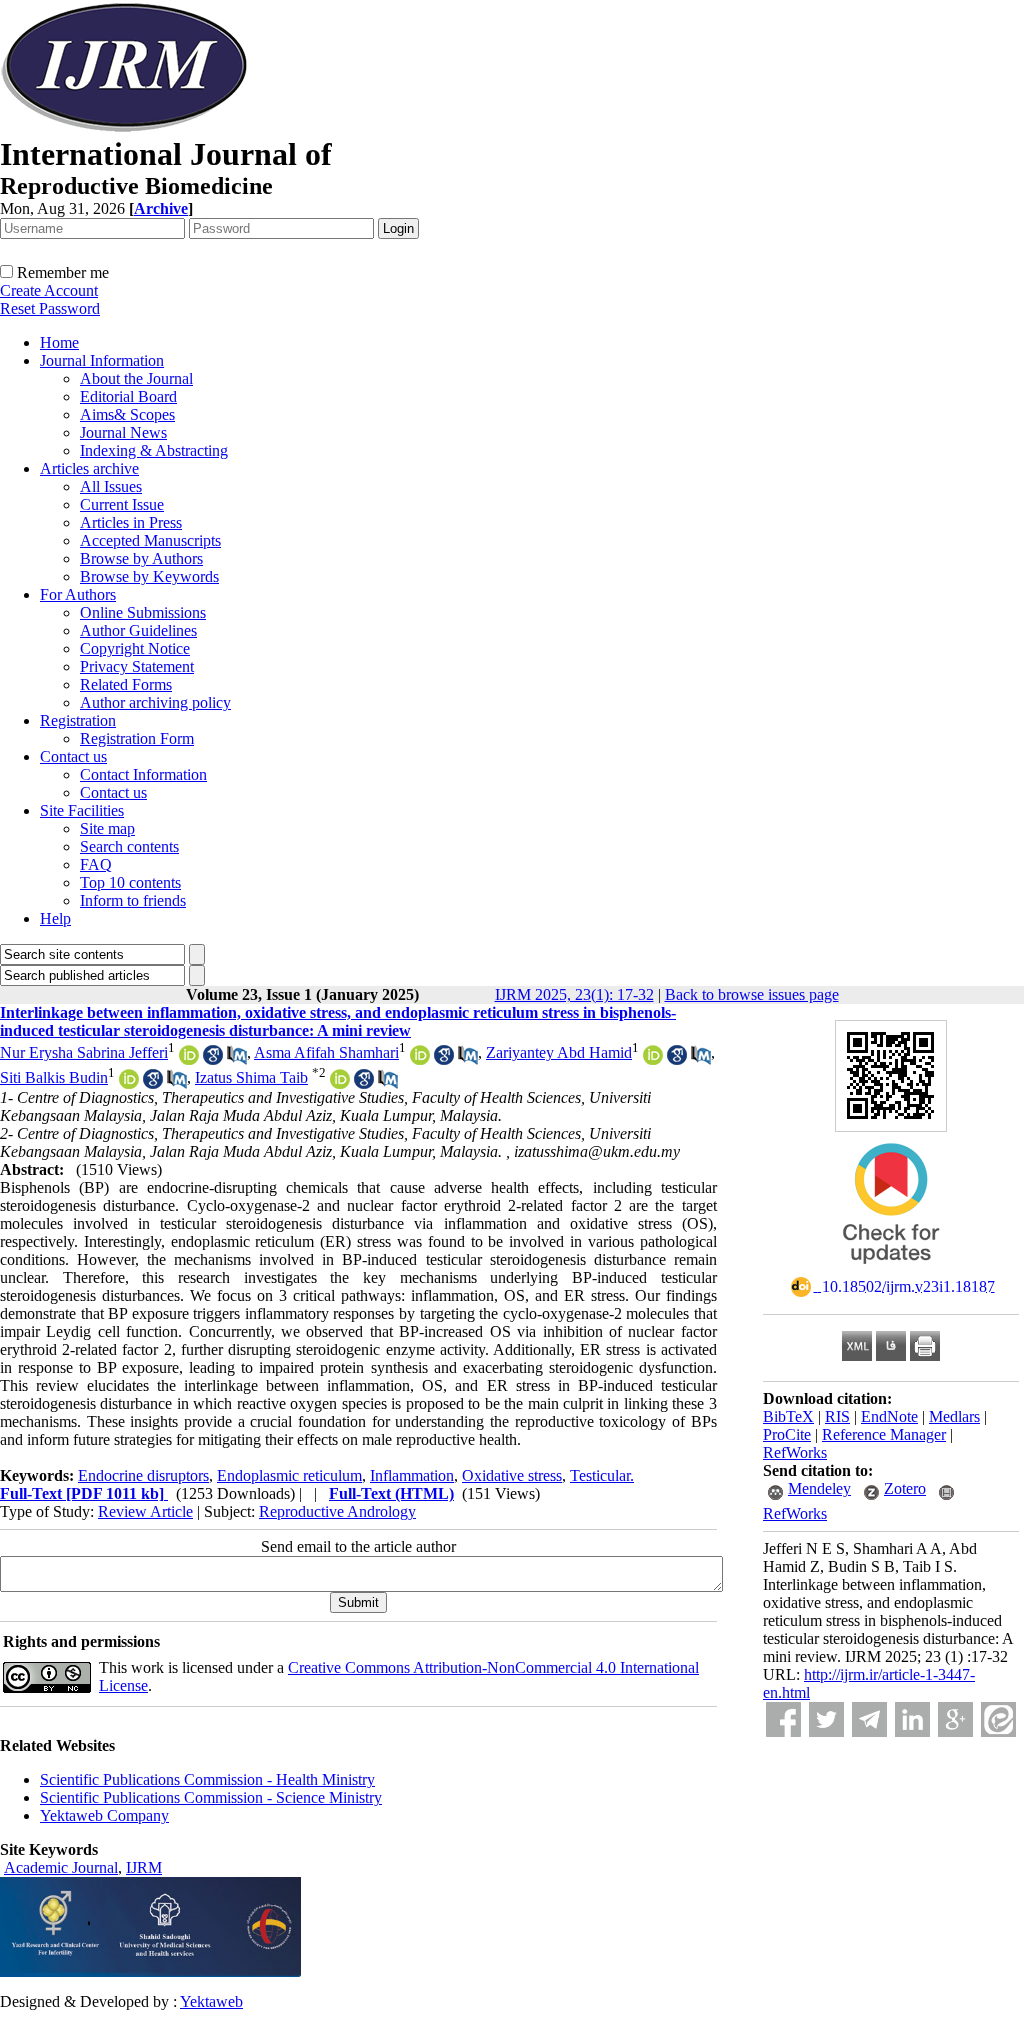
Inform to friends (133, 900)
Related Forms (126, 684)
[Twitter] (826, 1719)
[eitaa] (998, 1719)
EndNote (889, 1416)
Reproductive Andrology (337, 1511)
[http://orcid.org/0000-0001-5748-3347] (653, 1059)
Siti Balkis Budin (54, 1077)
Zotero (905, 1488)
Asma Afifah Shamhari (326, 1052)
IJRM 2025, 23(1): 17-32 (574, 994)
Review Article (145, 1511)
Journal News (123, 432)
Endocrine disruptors (143, 1475)
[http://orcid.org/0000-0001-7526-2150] (420, 1059)
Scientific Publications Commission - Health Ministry (207, 1779)
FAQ (96, 864)
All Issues (111, 486)
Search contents (129, 846)
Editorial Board (128, 396)
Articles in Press (131, 522)
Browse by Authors (141, 558)
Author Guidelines (138, 630)
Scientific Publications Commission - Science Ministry (211, 1797)
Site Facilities (82, 810)
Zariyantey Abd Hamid (559, 1052)
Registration (78, 720)
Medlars (954, 1416)
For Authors (78, 594)
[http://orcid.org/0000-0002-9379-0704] (189, 1059)
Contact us (73, 756)
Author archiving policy (155, 702)
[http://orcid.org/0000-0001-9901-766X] (340, 1083)
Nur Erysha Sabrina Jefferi (84, 1052)
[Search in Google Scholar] (213, 1059)
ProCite (787, 1434)
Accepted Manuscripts (150, 540)
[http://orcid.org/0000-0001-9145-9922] (129, 1083)
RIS (837, 1416)
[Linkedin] (912, 1719)
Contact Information (143, 774)
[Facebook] (783, 1719)
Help (55, 918)
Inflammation (412, 1475)
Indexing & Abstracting (154, 450)
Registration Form (137, 738)
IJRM (144, 1867)
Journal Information (102, 360)
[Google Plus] (955, 1719)
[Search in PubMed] (237, 1059)
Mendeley (819, 1488)
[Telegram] (869, 1719)
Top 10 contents (130, 882)
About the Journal (136, 378)
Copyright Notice (135, 648)
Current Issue (122, 504)
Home (59, 342)
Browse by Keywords (149, 576)
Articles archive (89, 468)
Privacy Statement (137, 666)
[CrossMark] (891, 1270)
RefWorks (795, 1452)
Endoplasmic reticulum (289, 1475)
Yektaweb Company (104, 1815)
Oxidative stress (512, 1475)
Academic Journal (61, 1867)
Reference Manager (884, 1434)
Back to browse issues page (752, 994)
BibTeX (788, 1416)
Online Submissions (143, 612)
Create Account (49, 290)
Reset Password (50, 308)
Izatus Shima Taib (251, 1077)
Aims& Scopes (127, 414)
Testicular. (602, 1475)
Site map (107, 828)
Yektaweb (211, 2001)
